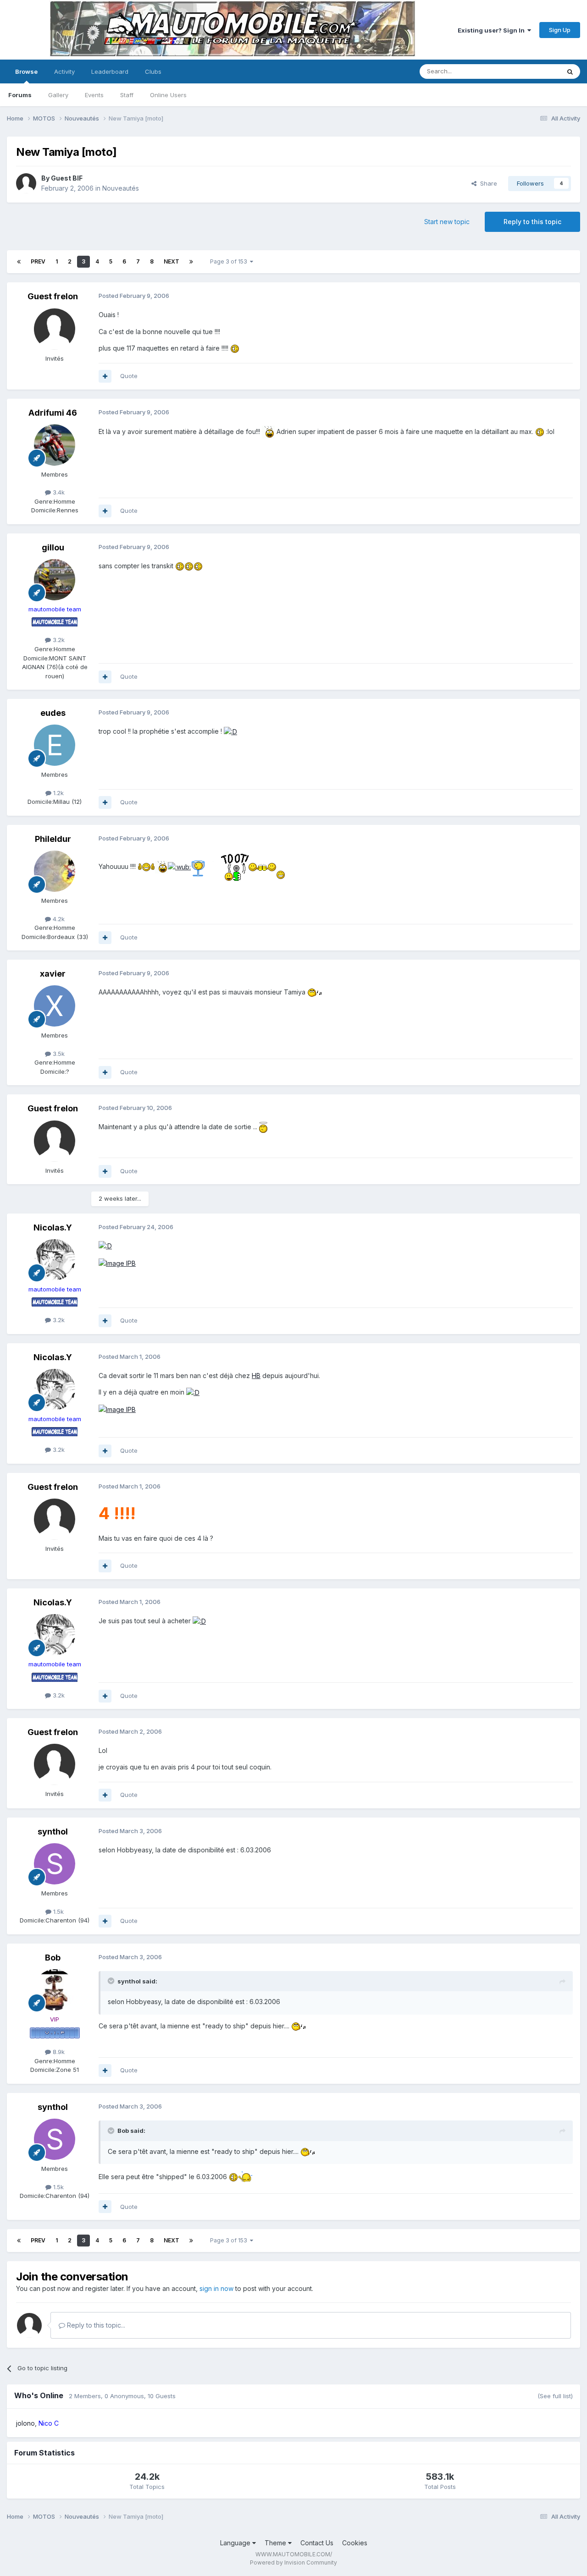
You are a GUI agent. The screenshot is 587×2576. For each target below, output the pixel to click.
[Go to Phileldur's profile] (55, 871)
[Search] (570, 71)
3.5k (58, 1054)
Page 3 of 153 (230, 261)
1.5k (58, 1911)
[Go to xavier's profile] (55, 1006)
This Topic (533, 71)
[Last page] (191, 262)
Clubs (153, 71)
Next (172, 261)
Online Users (168, 95)
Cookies (355, 2543)
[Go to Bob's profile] (55, 1990)
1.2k (58, 793)
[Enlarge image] (235, 348)
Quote (129, 376)
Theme (276, 2543)
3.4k (58, 492)
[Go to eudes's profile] (55, 745)
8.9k (58, 2052)
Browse (26, 71)
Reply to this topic (532, 222)
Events (94, 95)
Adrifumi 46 (53, 413)
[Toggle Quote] (112, 1981)
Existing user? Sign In (493, 30)
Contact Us (317, 2543)
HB (256, 1376)
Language (236, 2543)
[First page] (19, 262)
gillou (53, 547)
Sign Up (560, 30)
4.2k (58, 919)
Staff (127, 95)
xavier (53, 974)
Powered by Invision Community (293, 2562)
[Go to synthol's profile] (55, 1864)
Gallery (58, 95)
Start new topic (447, 222)
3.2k (58, 640)
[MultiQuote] (105, 376)
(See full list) (555, 2396)
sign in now (216, 2288)
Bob (53, 1958)
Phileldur (53, 839)
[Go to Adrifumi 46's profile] (55, 445)
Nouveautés (121, 188)
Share (487, 183)
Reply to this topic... (95, 2325)
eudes (53, 713)
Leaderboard (110, 71)
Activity (64, 71)
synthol (53, 1832)
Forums (20, 95)
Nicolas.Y (53, 1228)
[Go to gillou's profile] (55, 580)
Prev (38, 261)
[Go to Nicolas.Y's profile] (55, 1260)
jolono (25, 2423)
